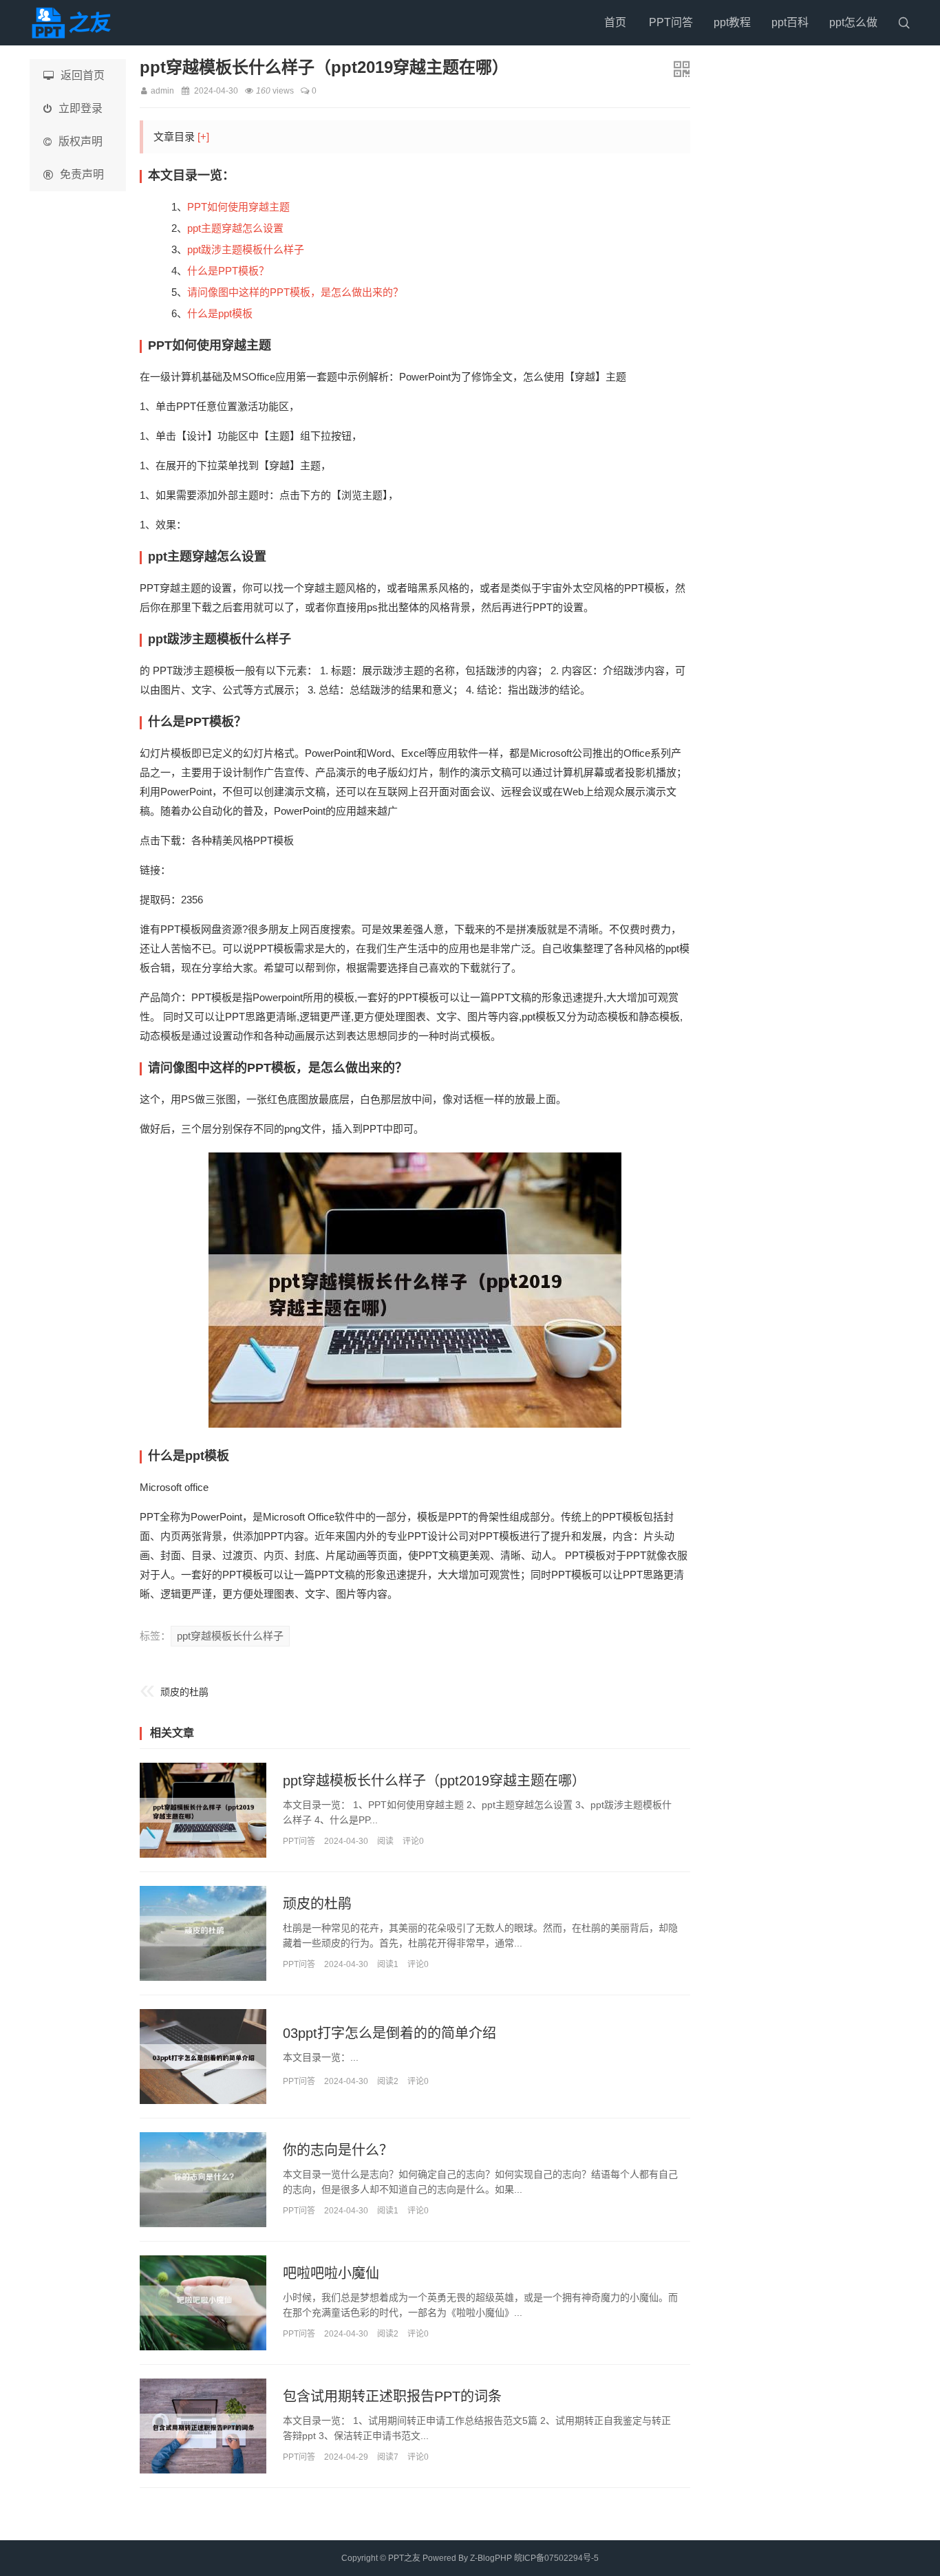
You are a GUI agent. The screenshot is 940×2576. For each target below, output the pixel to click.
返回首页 (83, 75)
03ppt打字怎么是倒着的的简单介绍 (389, 2033)
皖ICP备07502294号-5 (556, 2558)
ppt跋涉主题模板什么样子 (246, 249)
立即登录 (81, 108)
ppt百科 (790, 22)
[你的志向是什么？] (203, 2180)
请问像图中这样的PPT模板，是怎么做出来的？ (295, 292)
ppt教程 (732, 22)
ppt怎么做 (853, 22)
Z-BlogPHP (491, 2558)
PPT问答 (671, 22)
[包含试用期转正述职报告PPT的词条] (203, 2426)
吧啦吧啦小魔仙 (331, 2273)
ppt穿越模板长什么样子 (230, 1636)
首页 (615, 22)
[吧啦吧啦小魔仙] (203, 2303)
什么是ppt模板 (220, 313)
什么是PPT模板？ (228, 271)
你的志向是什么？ (338, 2150)
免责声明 (82, 174)
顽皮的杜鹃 (184, 1692)
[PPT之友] (74, 23)
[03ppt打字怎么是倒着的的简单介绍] (203, 2057)
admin (162, 91)
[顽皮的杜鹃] (203, 1933)
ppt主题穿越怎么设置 (235, 228)
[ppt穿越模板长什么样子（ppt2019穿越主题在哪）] (203, 1810)
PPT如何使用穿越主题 (238, 207)
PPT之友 (404, 2558)
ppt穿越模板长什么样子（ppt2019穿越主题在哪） (434, 1781)
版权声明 (81, 141)
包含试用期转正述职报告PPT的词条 (392, 2396)
